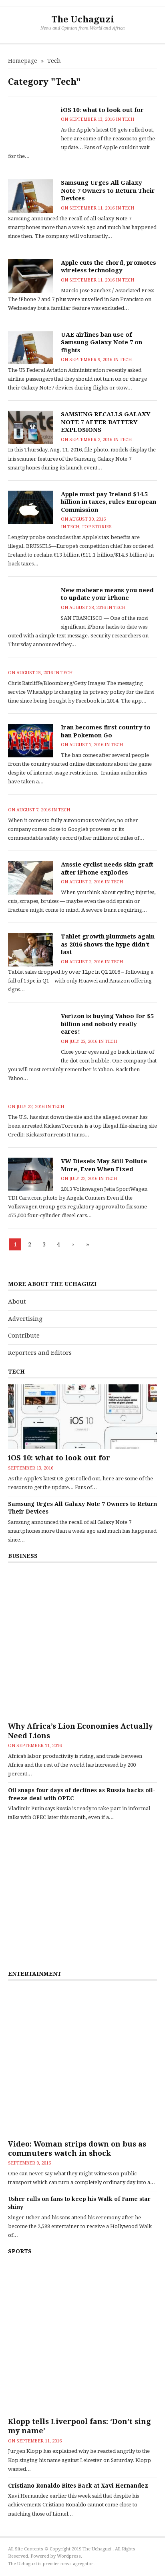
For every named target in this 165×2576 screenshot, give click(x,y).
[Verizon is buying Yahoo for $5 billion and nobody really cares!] (30, 1035)
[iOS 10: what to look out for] (30, 129)
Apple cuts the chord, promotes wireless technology (109, 267)
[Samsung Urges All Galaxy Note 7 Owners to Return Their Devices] (30, 196)
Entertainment (35, 1974)
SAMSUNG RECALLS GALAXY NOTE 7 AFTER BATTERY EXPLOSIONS (106, 422)
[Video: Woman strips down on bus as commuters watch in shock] (82, 2061)
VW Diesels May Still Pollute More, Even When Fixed (104, 1165)
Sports (20, 2251)
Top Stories (97, 527)
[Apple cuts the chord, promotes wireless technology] (30, 276)
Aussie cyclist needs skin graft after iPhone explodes (107, 869)
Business (23, 1556)
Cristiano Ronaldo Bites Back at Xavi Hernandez (78, 2486)
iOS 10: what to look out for (102, 110)
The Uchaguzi (83, 19)
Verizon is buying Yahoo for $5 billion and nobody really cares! (107, 1024)
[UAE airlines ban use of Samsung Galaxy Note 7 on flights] (30, 348)
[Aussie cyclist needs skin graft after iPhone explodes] (30, 878)
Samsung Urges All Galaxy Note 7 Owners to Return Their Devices (108, 191)
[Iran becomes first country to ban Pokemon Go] (30, 741)
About (17, 1302)
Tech (128, 119)
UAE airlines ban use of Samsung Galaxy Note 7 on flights (102, 342)
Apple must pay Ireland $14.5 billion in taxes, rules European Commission (109, 502)
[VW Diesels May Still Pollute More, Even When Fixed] (30, 1174)
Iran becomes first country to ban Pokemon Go (106, 731)
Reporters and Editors (40, 1353)
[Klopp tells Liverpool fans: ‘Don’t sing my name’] (82, 2338)
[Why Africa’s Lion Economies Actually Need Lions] (82, 1643)
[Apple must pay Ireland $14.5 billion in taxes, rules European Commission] (30, 507)
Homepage (23, 61)
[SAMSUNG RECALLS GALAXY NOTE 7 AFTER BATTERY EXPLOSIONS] (30, 427)
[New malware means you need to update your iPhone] (30, 609)
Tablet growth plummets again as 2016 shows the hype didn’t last (108, 944)
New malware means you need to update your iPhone (107, 594)
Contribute (24, 1336)
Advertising (25, 1319)
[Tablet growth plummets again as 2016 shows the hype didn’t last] (30, 950)
